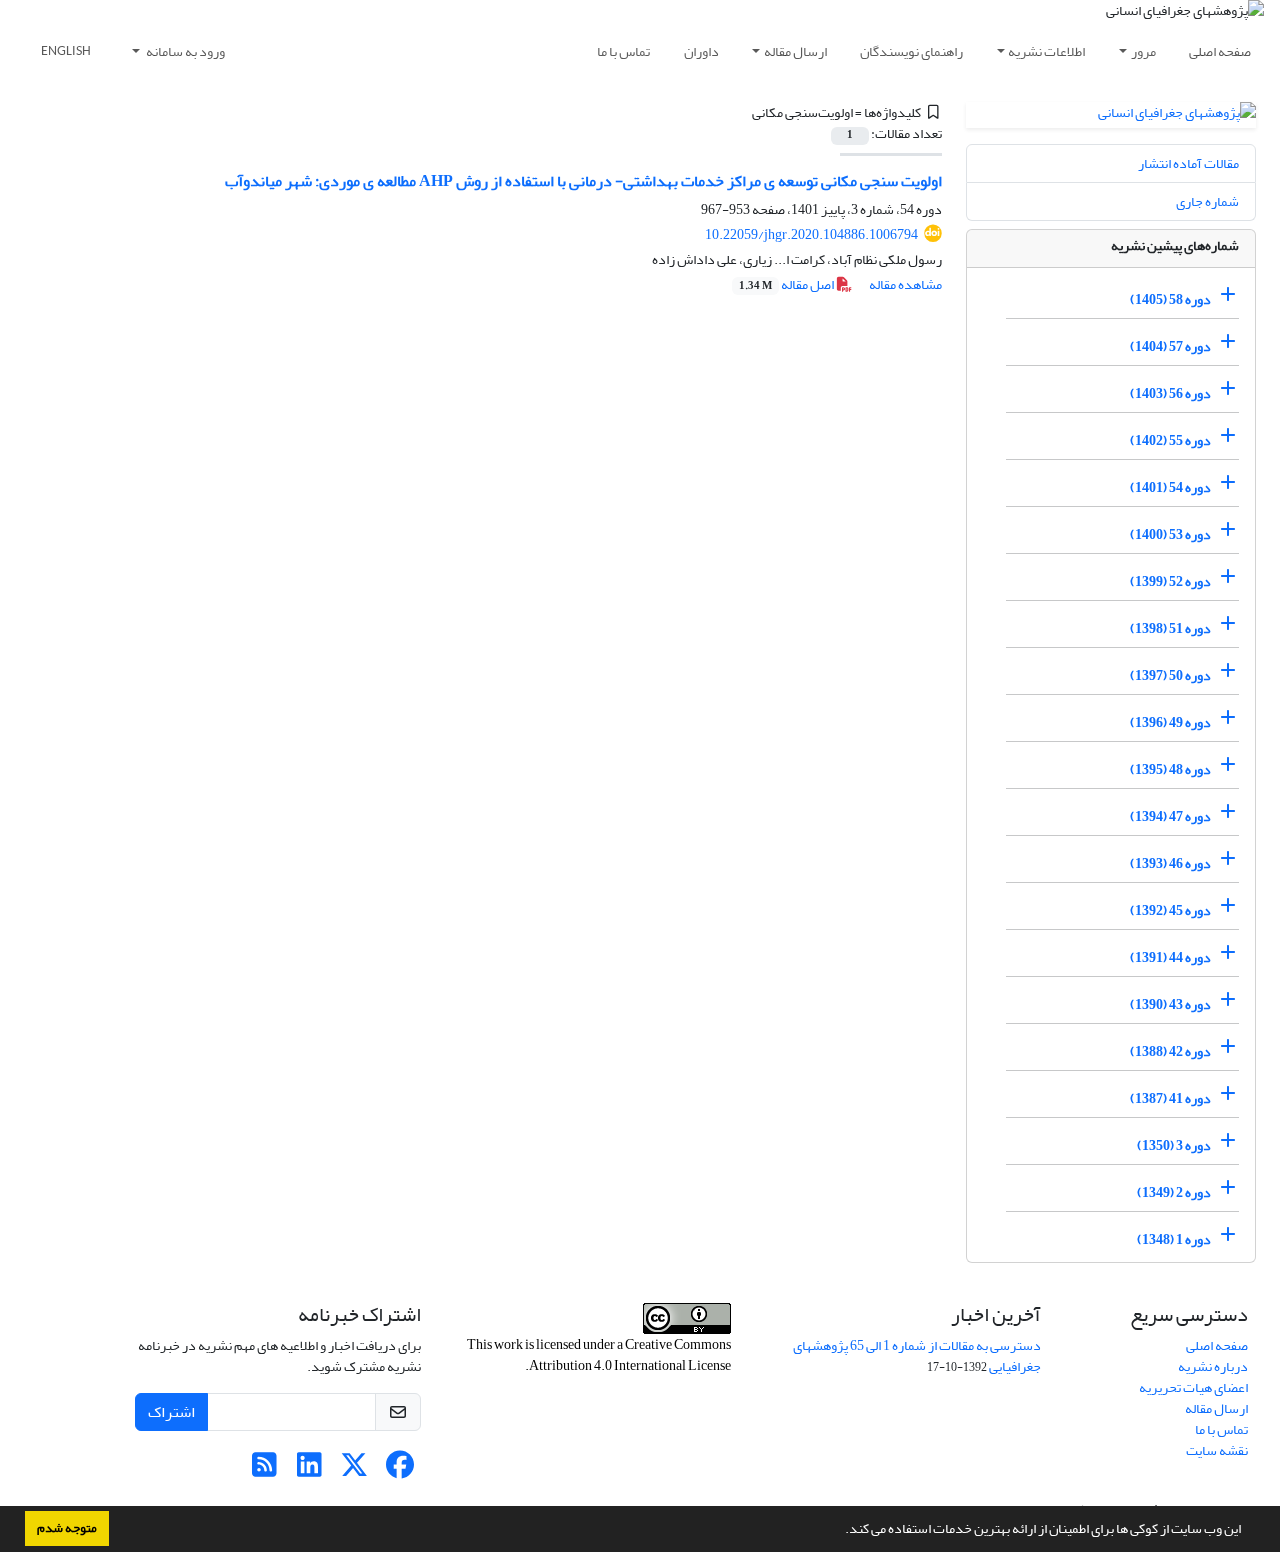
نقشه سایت (1217, 1450)
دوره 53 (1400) (1170, 534)
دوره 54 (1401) (1170, 487)
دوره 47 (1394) (1170, 816)
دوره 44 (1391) (1170, 957)
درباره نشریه (1213, 1366)
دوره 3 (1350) (1174, 1145)
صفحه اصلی (1220, 51)
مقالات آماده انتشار (1188, 163)
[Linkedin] (309, 1470)
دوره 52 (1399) (1170, 581)
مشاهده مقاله (905, 284)
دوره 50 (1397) (1170, 675)
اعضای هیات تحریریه (1193, 1387)
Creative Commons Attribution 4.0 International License (630, 1355)
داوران (701, 51)
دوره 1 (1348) (1174, 1239)
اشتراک (171, 1412)
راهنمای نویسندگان (911, 51)
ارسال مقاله (795, 51)
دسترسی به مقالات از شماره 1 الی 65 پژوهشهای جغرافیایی (917, 1356)
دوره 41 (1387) (1170, 1098)
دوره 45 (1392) (1170, 910)
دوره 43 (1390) (1170, 1004)
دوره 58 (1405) (1170, 299)
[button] (840, 1531)
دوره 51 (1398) (1170, 628)
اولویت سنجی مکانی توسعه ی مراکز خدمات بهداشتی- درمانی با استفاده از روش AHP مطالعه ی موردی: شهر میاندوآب (583, 181)
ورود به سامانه (184, 51)
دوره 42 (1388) (1170, 1051)
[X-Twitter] (354, 1470)
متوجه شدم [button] (67, 1528)
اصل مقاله (787, 284)
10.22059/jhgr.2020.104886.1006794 (811, 234)
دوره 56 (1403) (1170, 393)
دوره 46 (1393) (1170, 863)
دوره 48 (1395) (1170, 769)
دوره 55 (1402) (1170, 440)
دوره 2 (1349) (1174, 1192)
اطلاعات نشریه (1046, 51)
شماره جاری (1207, 201)
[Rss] (264, 1470)
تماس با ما (623, 51)
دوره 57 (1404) (1170, 346)
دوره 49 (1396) (1170, 722)
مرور (1143, 51)
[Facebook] (399, 1470)
